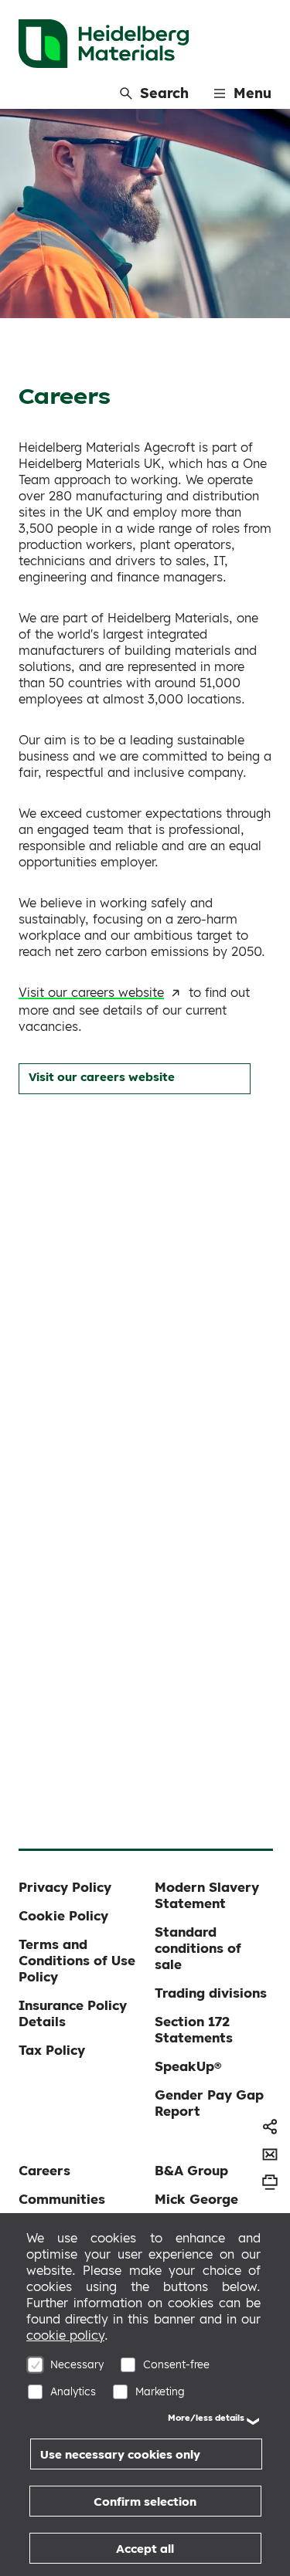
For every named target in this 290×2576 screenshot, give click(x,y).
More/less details (206, 2418)
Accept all (145, 2549)
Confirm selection (145, 2501)
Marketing (160, 2391)
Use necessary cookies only (120, 2454)
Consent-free (176, 2364)
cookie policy (65, 2335)
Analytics (73, 2391)
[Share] (270, 2127)
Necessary (77, 2364)
